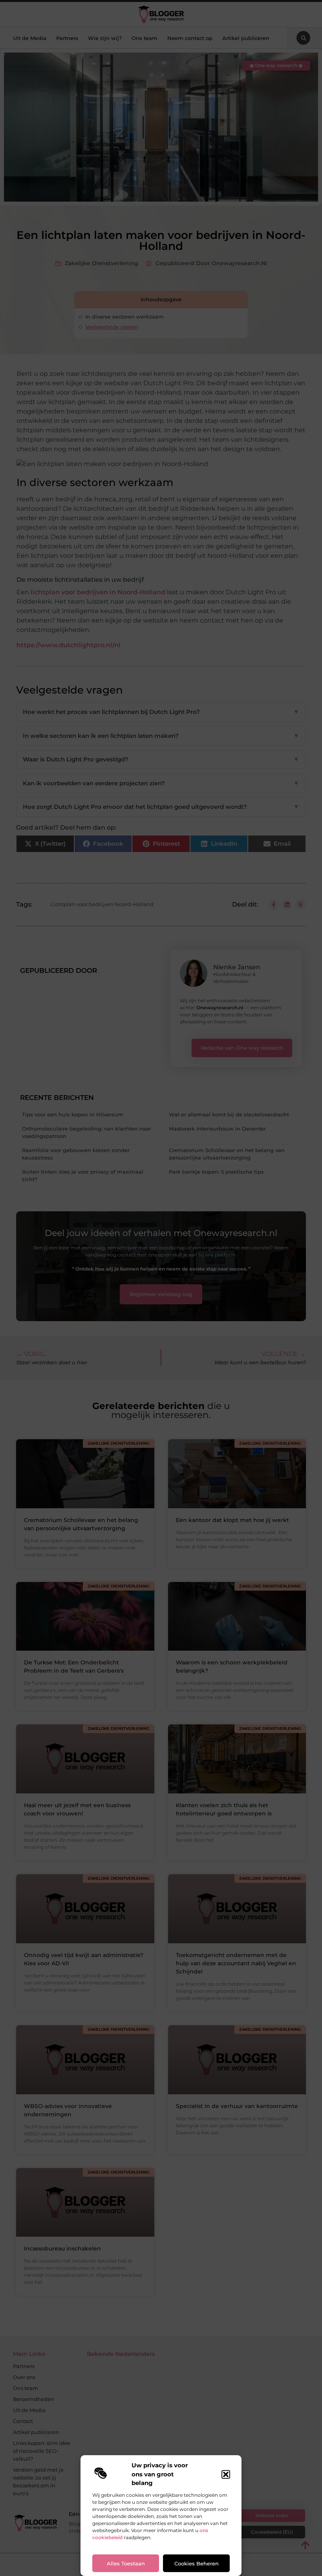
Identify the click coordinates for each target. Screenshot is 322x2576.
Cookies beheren (197, 2563)
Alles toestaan (126, 2563)
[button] (226, 2474)
